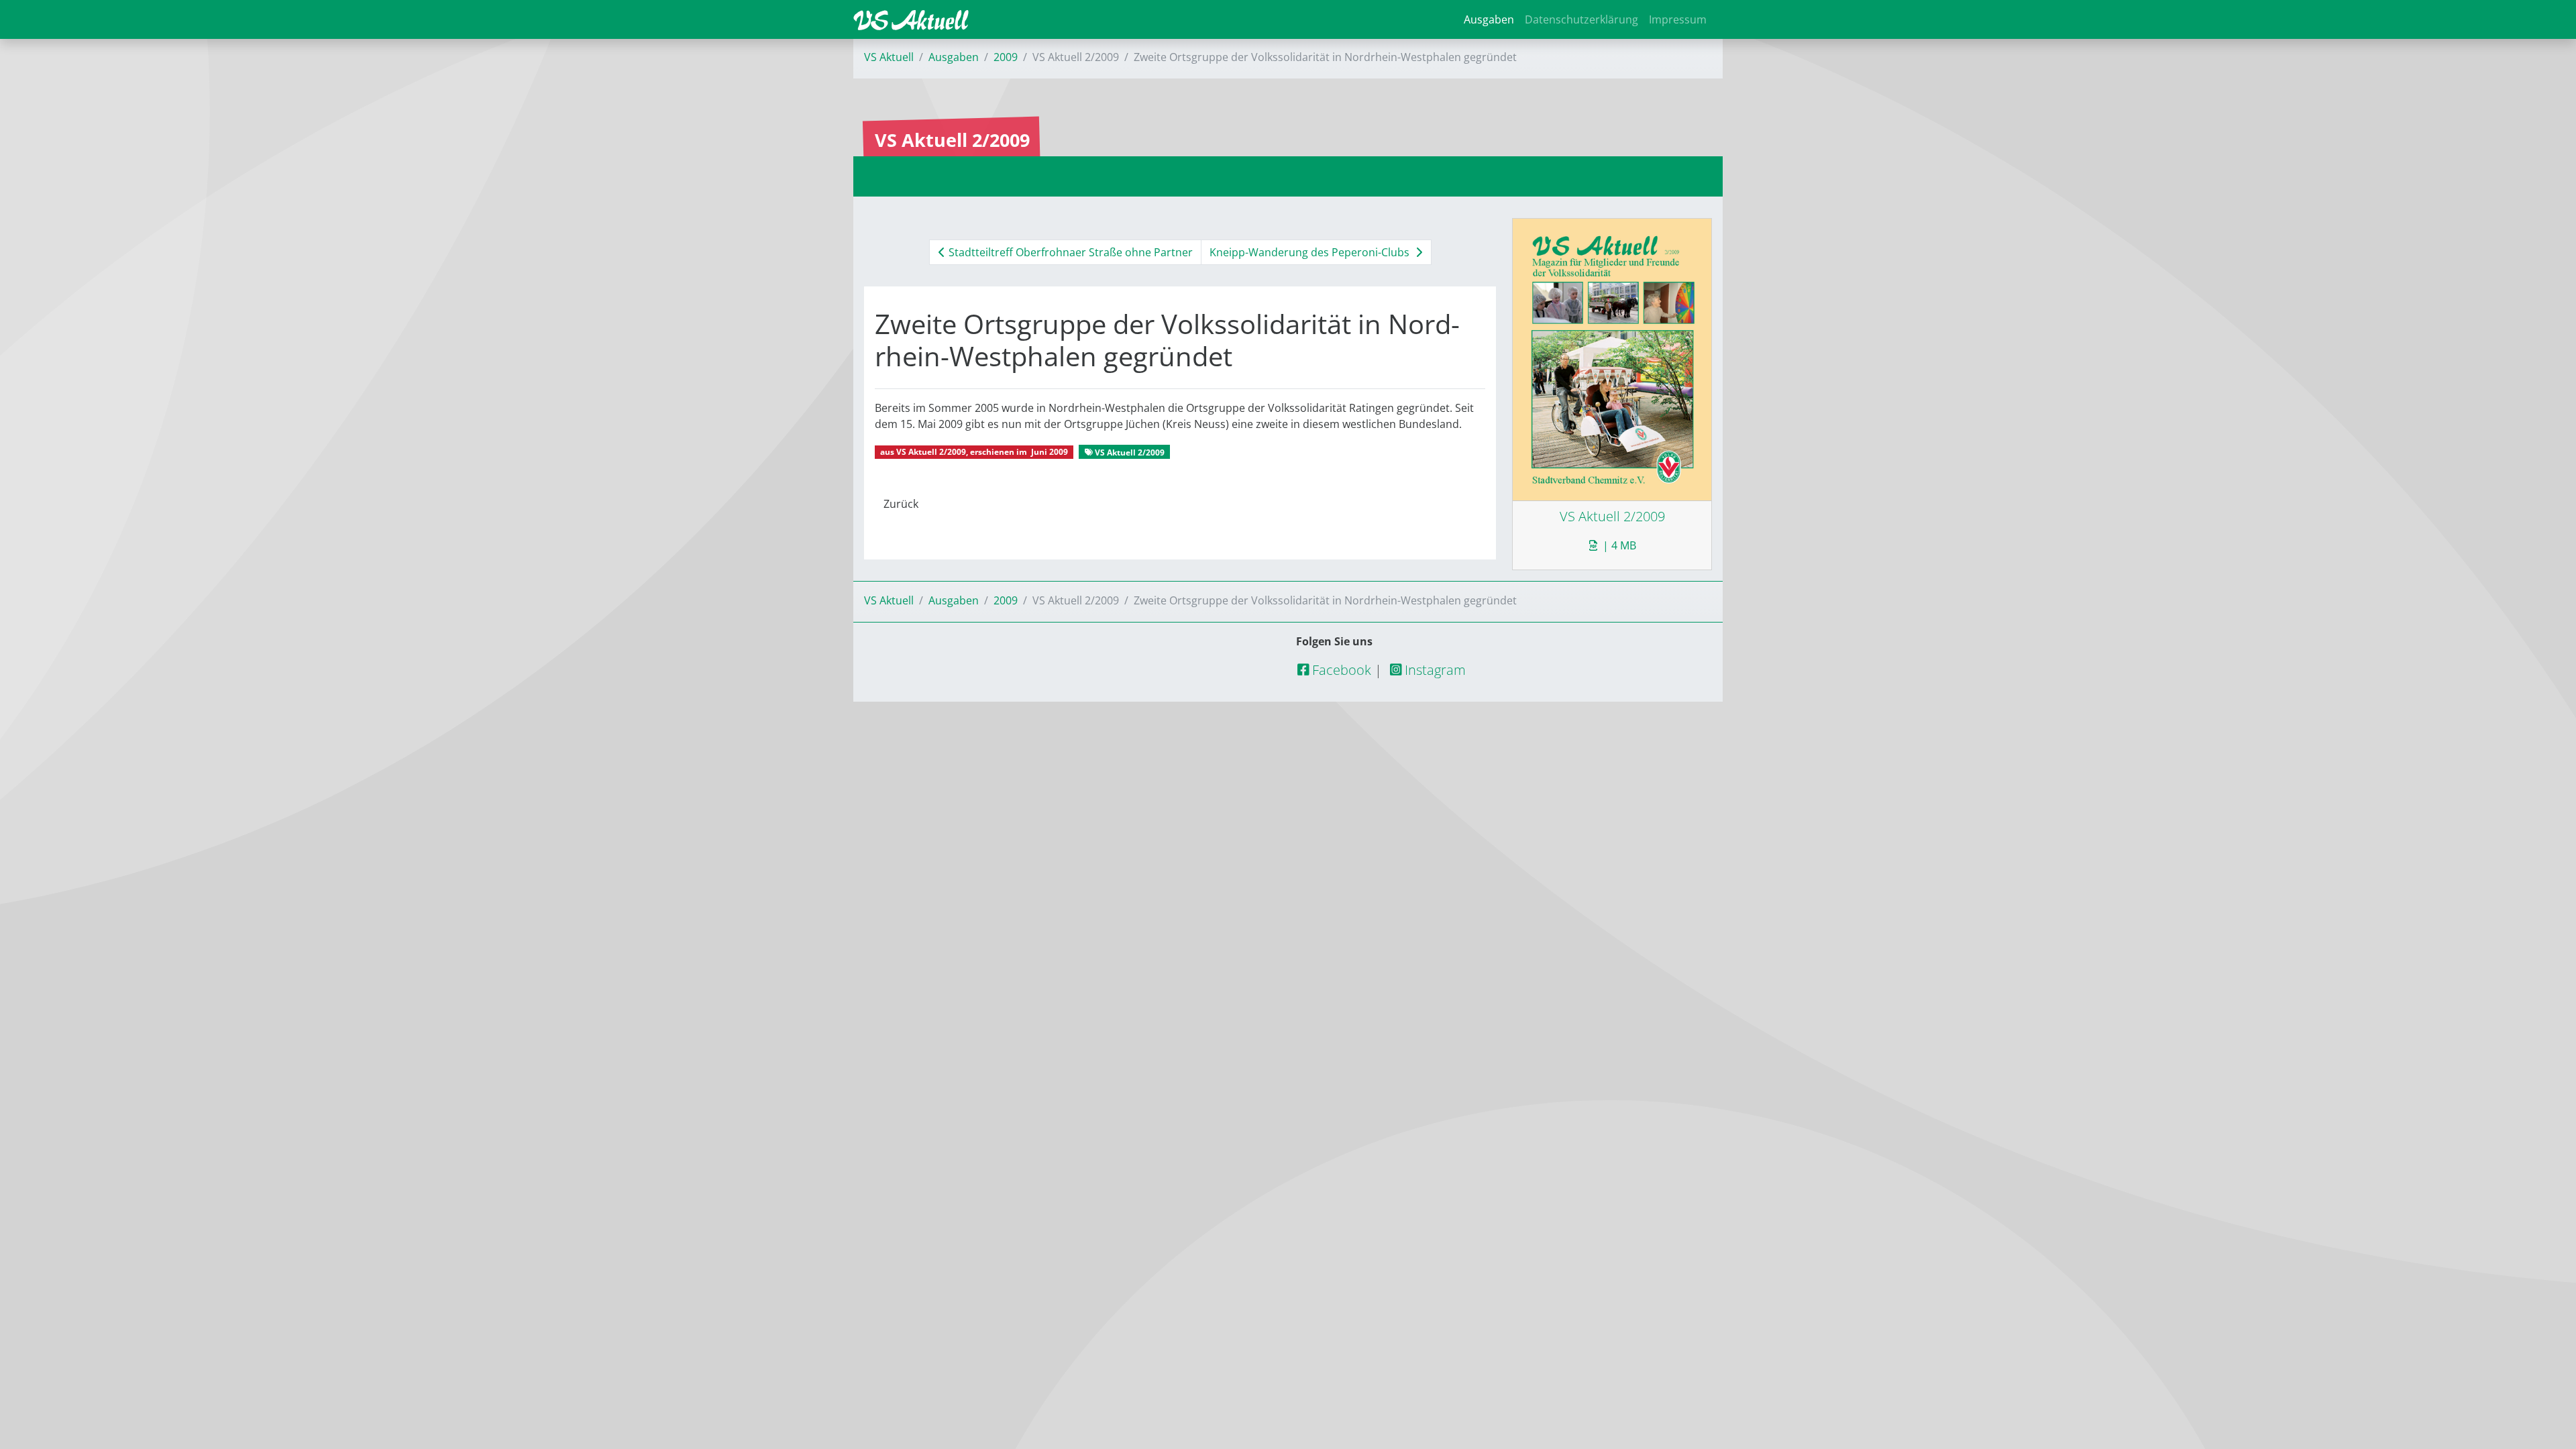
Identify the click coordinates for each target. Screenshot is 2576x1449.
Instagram (1434, 670)
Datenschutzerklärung (1581, 19)
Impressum (1678, 19)
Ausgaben (1489, 19)
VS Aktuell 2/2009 (931, 452)
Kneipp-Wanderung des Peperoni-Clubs (1311, 252)
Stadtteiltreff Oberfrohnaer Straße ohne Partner (1069, 252)
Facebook (1340, 670)
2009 (1006, 57)
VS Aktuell (889, 57)
